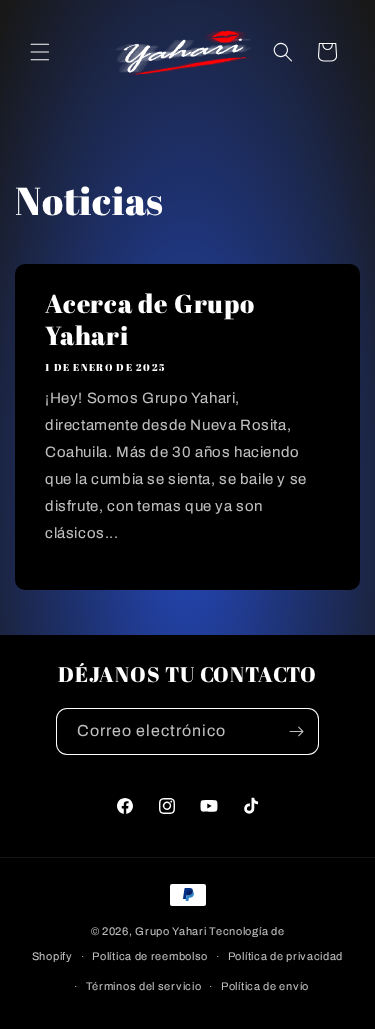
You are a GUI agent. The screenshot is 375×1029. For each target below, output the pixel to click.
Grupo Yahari (170, 931)
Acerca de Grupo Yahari (150, 319)
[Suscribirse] (296, 731)
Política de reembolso (150, 956)
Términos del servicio (144, 986)
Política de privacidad (285, 956)
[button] (40, 52)
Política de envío (265, 986)
